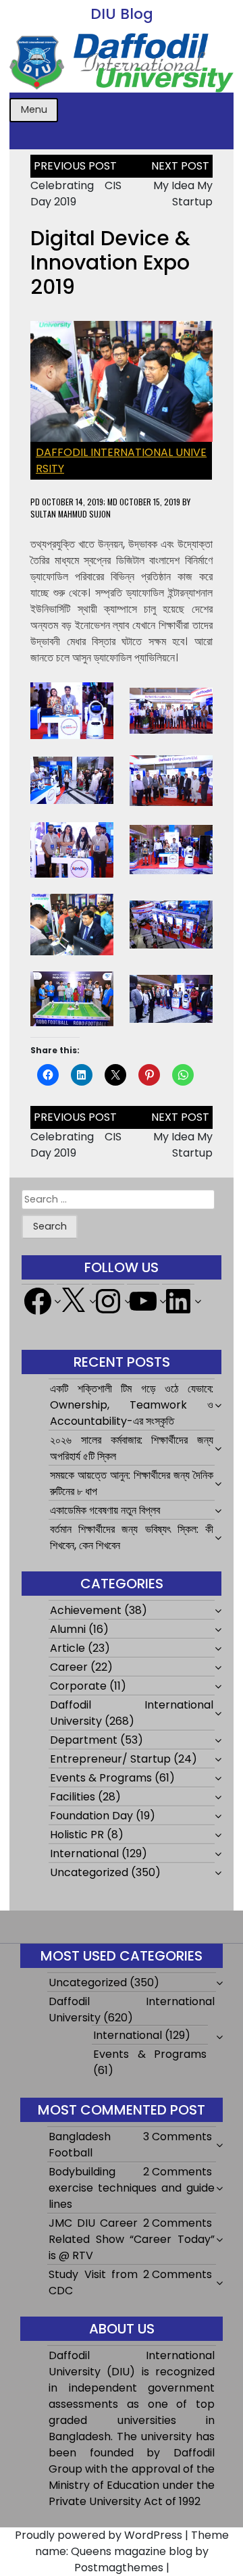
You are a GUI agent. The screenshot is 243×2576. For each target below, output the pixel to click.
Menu (34, 109)
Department (84, 1740)
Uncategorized (89, 1872)
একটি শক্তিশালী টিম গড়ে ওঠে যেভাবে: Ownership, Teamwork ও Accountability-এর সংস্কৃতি (131, 1405)
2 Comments (178, 2172)
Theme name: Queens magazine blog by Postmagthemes (132, 2551)
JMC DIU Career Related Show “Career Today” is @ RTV (132, 2239)
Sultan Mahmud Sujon (71, 514)
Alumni (68, 1629)
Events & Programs (101, 1778)
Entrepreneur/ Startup (110, 1759)
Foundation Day (91, 1816)
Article (67, 1648)
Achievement (86, 1610)
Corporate (78, 1686)
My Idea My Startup (183, 194)
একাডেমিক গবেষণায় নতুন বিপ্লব (105, 1510)
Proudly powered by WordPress (99, 2535)
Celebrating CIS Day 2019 (76, 194)
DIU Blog (122, 14)
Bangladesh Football (80, 2145)
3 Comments (178, 2137)
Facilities (73, 1797)
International (84, 1853)
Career (69, 1667)
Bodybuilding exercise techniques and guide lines (132, 2188)
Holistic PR (77, 1835)
